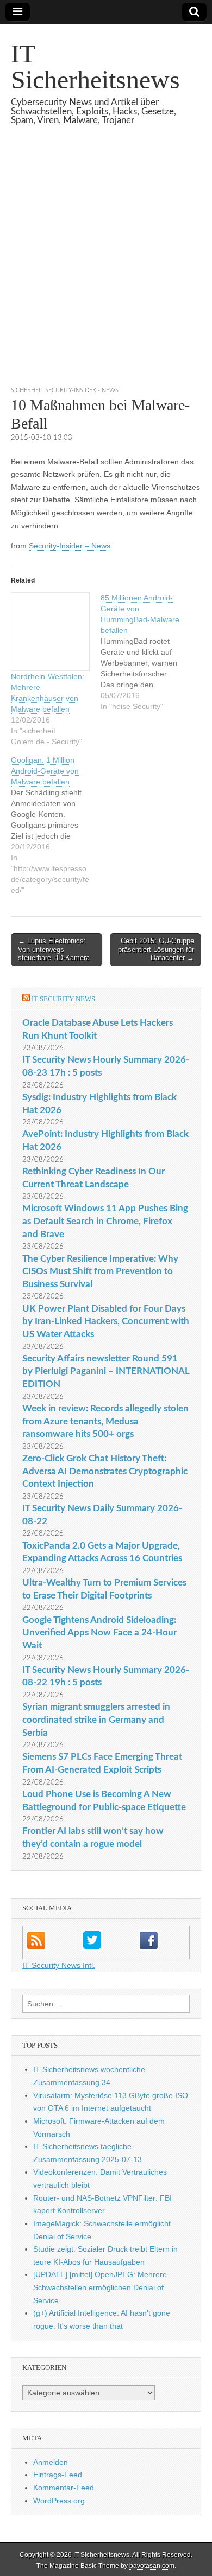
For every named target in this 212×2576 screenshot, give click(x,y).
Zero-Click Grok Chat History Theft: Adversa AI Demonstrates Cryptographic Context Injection (105, 1471)
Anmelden (51, 2462)
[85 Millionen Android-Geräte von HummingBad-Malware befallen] (145, 652)
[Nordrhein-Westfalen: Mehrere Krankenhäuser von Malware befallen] (50, 632)
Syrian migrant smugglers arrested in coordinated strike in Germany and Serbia (96, 1720)
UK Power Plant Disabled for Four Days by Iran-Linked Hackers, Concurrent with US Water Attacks (106, 1321)
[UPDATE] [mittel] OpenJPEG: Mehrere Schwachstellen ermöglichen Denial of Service (100, 2287)
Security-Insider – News (70, 546)
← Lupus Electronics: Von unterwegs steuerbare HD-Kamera (54, 949)
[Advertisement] (106, 269)
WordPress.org (59, 2501)
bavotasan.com (152, 2566)
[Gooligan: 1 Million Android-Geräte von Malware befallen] (56, 825)
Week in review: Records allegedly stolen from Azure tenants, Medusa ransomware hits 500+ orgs (105, 1421)
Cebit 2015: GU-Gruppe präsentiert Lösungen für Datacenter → (156, 949)
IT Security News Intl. (59, 1965)
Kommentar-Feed (64, 2488)
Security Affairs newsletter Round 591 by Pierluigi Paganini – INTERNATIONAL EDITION (106, 1371)
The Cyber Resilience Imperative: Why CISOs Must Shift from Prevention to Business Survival (100, 1271)
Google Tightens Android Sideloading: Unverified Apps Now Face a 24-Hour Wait (99, 1633)
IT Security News (63, 999)
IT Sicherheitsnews (95, 66)
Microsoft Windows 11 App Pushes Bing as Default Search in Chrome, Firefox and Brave (105, 1221)
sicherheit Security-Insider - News (65, 390)
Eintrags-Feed (58, 2475)
